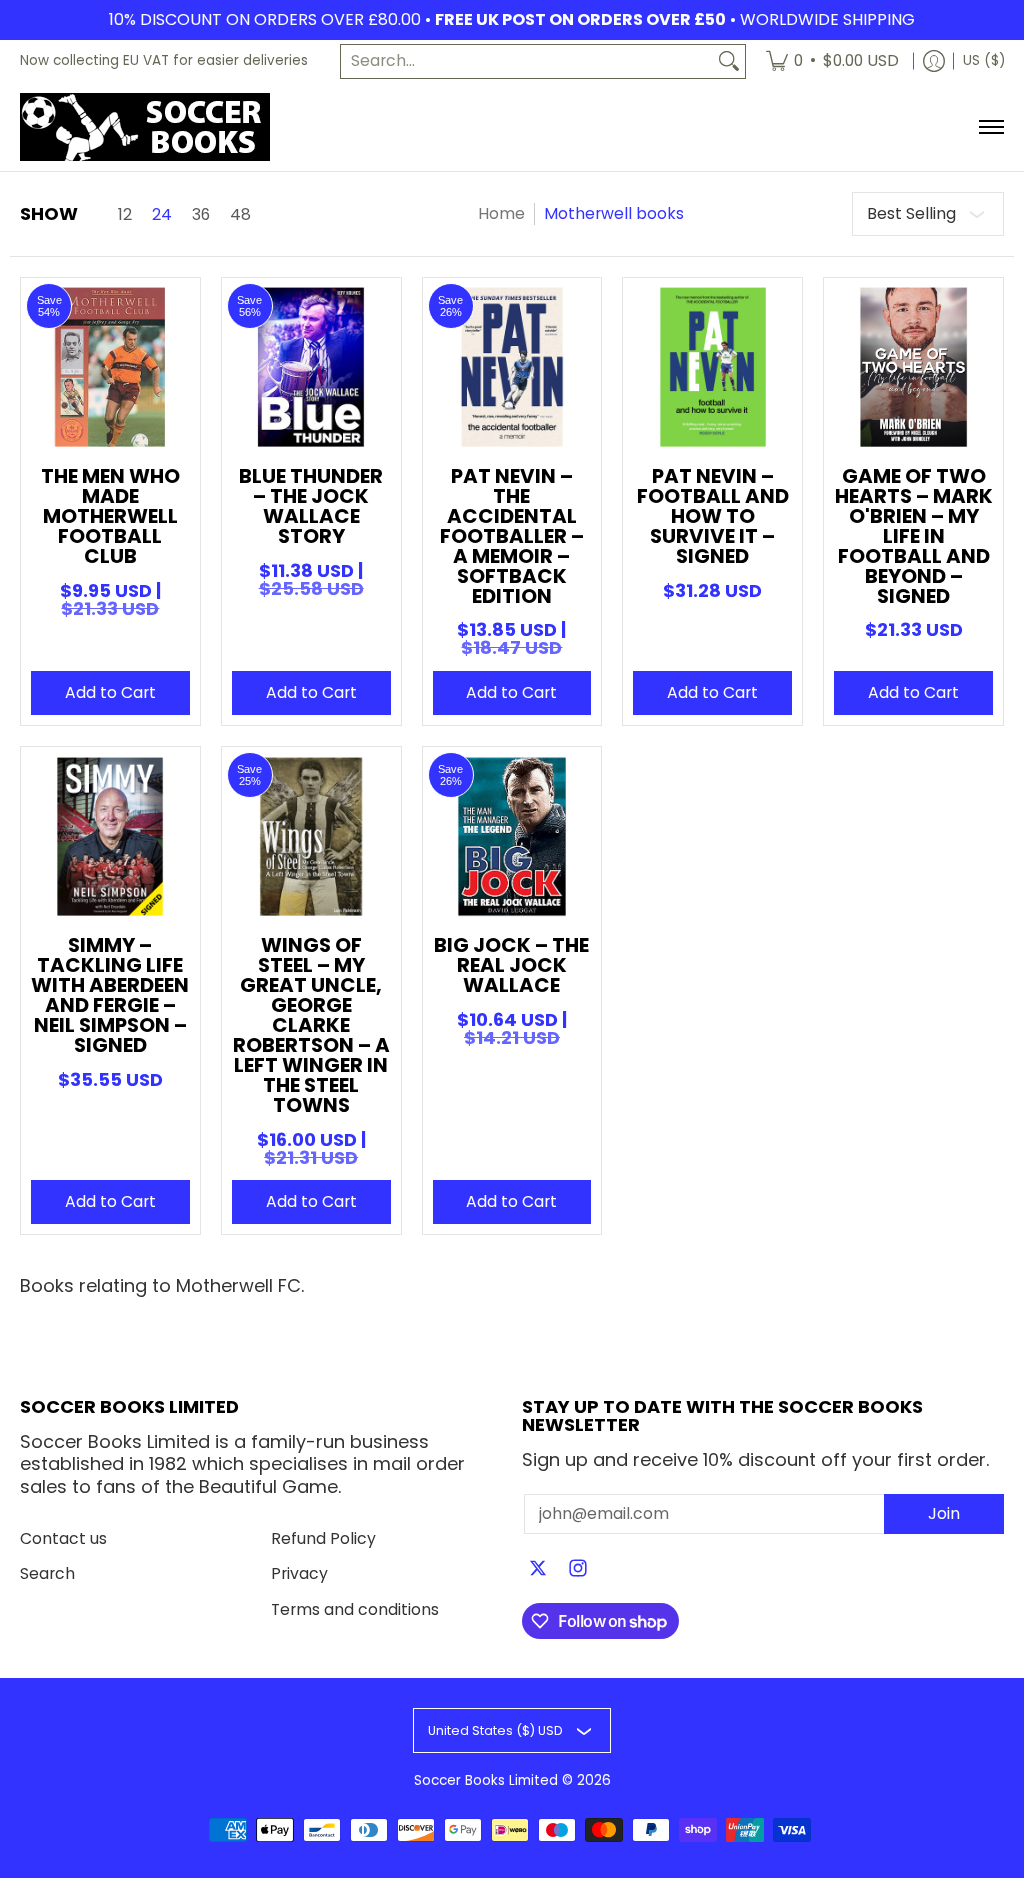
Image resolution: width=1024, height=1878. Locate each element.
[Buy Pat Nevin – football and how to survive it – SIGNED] (712, 367)
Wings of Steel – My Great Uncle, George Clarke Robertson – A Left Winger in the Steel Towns (311, 1025)
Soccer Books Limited (486, 1780)
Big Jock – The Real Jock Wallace (511, 965)
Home (501, 213)
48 (240, 215)
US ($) (984, 60)
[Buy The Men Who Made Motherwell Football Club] (110, 367)
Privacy (299, 1573)
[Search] (729, 61)
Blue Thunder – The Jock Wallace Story (311, 506)
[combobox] (527, 61)
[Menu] (990, 127)
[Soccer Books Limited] (145, 127)
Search (47, 1573)
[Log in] (934, 61)
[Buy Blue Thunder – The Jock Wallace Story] (311, 367)
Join (944, 1513)
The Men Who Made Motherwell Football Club (110, 516)
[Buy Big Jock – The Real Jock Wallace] (512, 836)
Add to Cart (110, 692)
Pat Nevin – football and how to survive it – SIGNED (713, 516)
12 (125, 215)
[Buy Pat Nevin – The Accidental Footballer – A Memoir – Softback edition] (512, 367)
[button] (538, 1570)
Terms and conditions (355, 1609)
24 (162, 215)
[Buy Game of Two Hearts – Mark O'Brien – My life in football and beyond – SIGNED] (913, 367)
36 (201, 215)
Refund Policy (323, 1538)
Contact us (63, 1538)
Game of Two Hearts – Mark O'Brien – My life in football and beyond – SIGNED (914, 536)
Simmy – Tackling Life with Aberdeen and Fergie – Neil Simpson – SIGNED (110, 995)
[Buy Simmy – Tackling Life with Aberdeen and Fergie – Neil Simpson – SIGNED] (110, 836)
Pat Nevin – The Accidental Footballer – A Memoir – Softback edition (512, 536)
